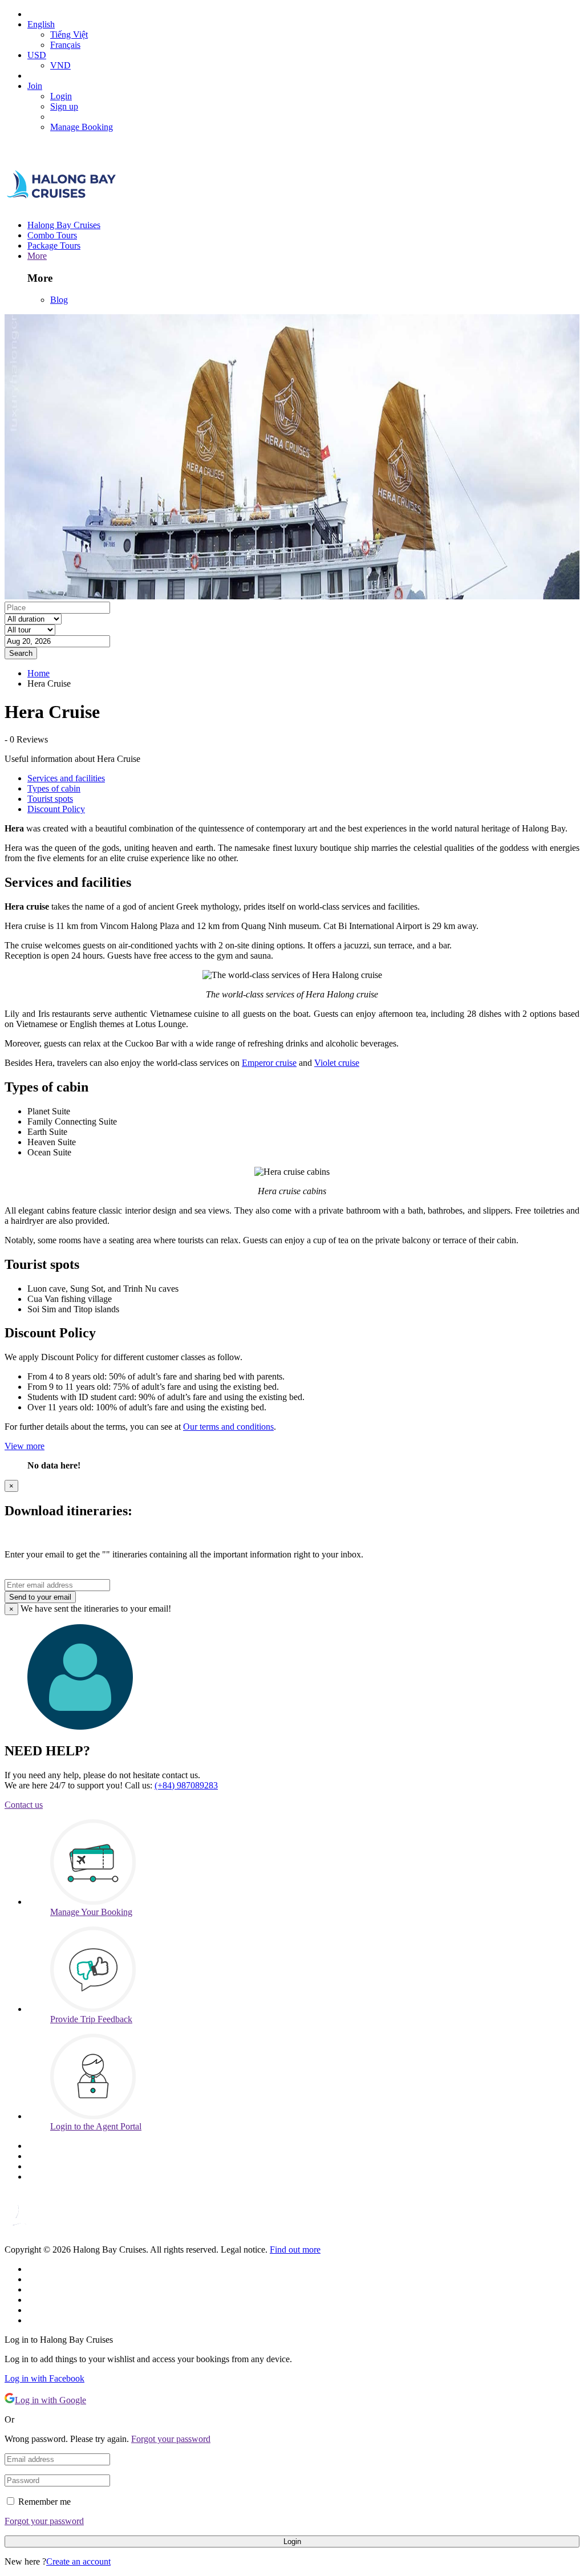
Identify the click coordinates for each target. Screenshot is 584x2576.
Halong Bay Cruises (64, 225)
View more (25, 1446)
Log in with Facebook (44, 2378)
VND (60, 65)
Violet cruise (337, 1063)
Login (61, 96)
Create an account (78, 2561)
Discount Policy (56, 809)
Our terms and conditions (228, 1427)
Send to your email (40, 1597)
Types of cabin (54, 788)
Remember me (44, 2502)
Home (38, 673)
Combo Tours (52, 235)
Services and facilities (66, 778)
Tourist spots (50, 799)
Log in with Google (50, 2400)
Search (21, 653)
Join (35, 86)
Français (65, 45)
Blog (59, 300)
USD (37, 55)
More (37, 256)
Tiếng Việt (69, 35)
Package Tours (54, 246)
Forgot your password (171, 2439)
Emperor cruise (269, 1063)
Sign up (64, 106)
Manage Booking (82, 127)
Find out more (295, 2250)
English (41, 24)
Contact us (24, 1805)
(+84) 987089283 (186, 1785)
